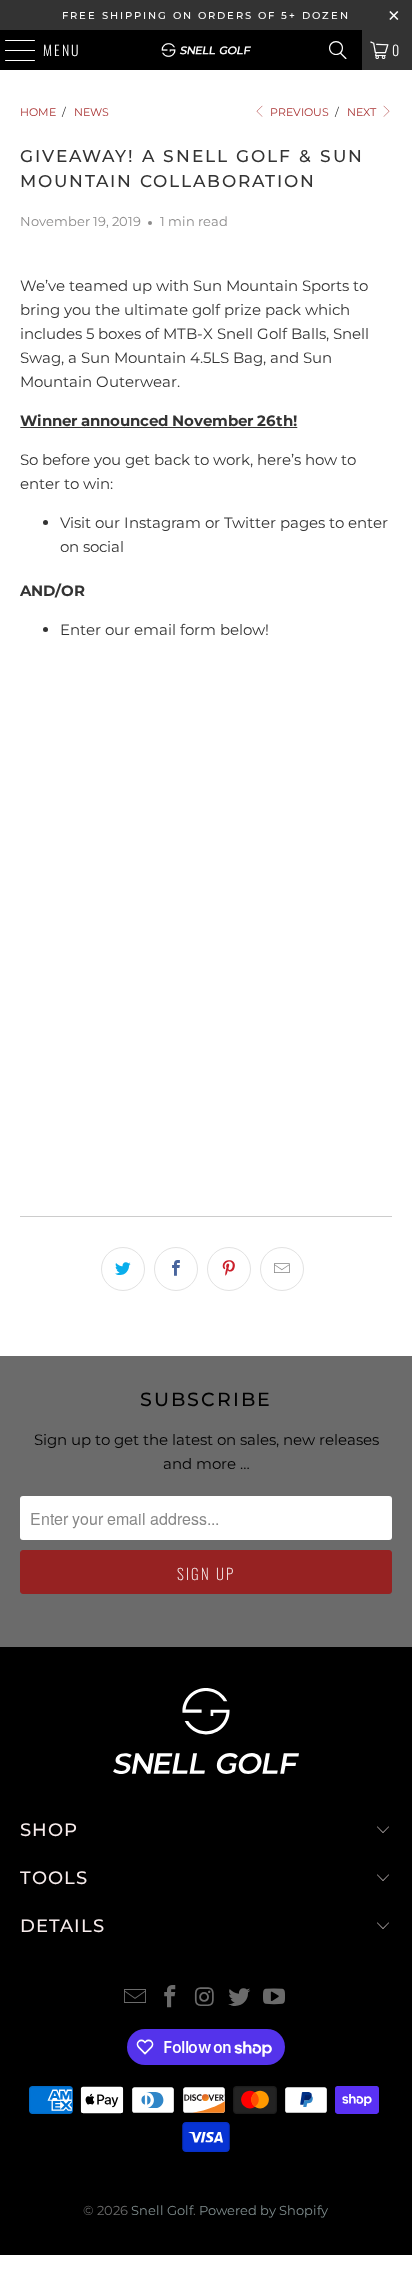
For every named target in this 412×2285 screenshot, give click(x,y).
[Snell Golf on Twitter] (240, 1998)
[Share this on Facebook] (176, 1269)
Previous (298, 112)
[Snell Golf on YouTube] (275, 1998)
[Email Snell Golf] (136, 1998)
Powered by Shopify (263, 2210)
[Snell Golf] (206, 50)
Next (363, 112)
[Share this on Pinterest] (229, 1269)
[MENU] (10, 50)
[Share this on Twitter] (123, 1269)
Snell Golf (162, 2210)
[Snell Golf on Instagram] (205, 1998)
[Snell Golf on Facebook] (170, 1998)
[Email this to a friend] (282, 1269)
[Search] (338, 50)
